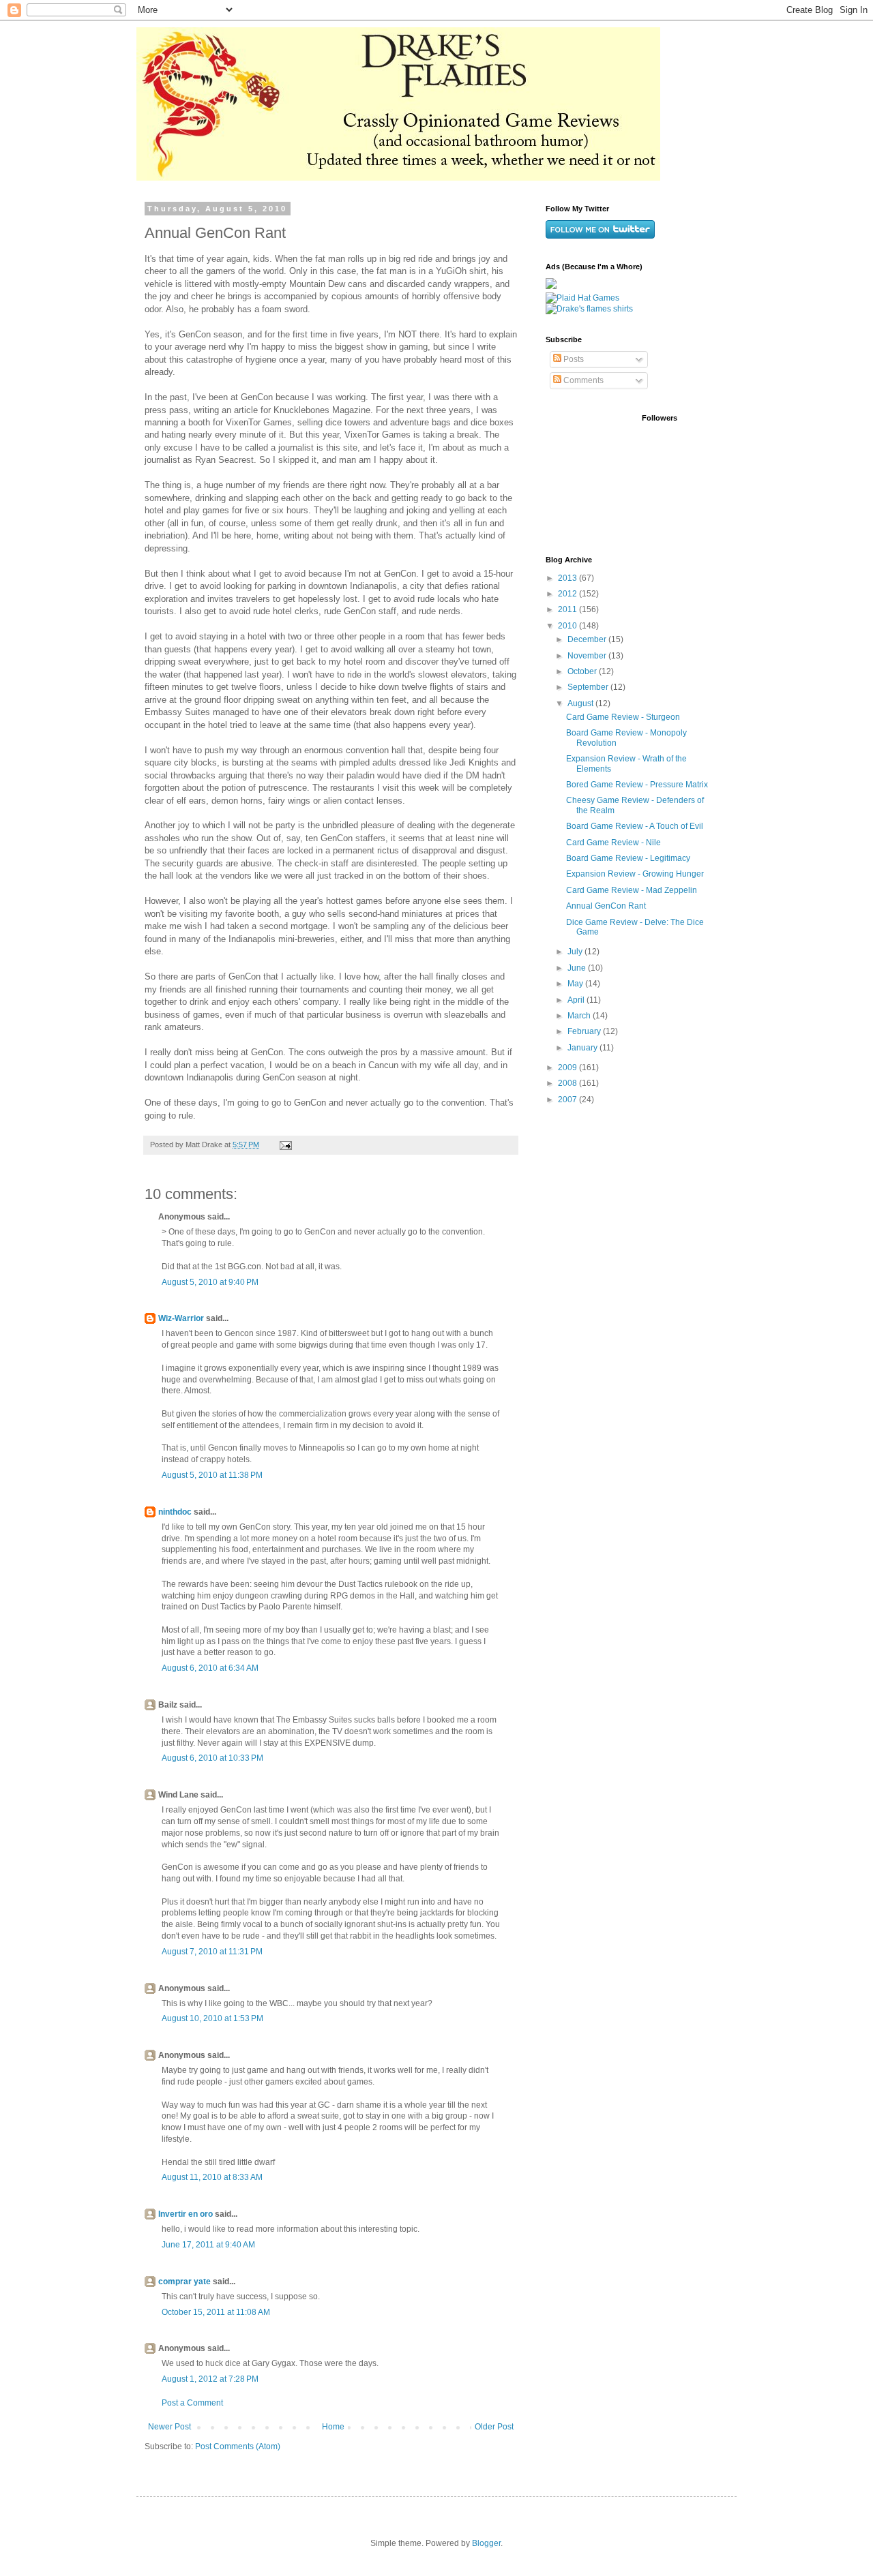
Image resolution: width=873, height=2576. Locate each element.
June (578, 968)
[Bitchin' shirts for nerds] (589, 309)
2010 (568, 626)
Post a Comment (192, 2403)
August (581, 703)
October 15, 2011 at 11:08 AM (216, 2312)
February (585, 1031)
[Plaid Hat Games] (582, 298)
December (588, 639)
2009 (568, 1067)
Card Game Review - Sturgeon (623, 717)
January (583, 1048)
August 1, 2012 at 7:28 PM (210, 2379)
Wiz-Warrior (181, 1318)
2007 (568, 1100)
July (576, 952)
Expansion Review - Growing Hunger (635, 874)
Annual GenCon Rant (606, 906)
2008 (568, 1083)
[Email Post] (285, 1145)
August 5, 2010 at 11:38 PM (212, 1475)
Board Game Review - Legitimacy (628, 858)
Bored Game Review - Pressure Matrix (637, 785)
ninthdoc (175, 1512)
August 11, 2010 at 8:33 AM (212, 2177)
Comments (582, 380)
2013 (568, 578)
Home (333, 2427)
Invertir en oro (186, 2214)
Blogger (486, 2543)
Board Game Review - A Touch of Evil (635, 826)
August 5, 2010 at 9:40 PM (210, 1282)
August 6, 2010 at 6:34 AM (210, 1668)
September (589, 687)
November (588, 656)
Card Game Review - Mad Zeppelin (632, 890)
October (583, 671)
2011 (568, 609)
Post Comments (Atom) (238, 2446)
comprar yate (184, 2282)
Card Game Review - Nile (613, 843)
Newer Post (169, 2427)
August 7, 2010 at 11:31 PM (212, 1952)
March (580, 1016)
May (576, 984)
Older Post (494, 2427)
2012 (568, 594)
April (577, 1000)
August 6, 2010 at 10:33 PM (212, 1758)
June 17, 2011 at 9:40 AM (208, 2245)
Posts (573, 359)
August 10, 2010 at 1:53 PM (212, 2018)
